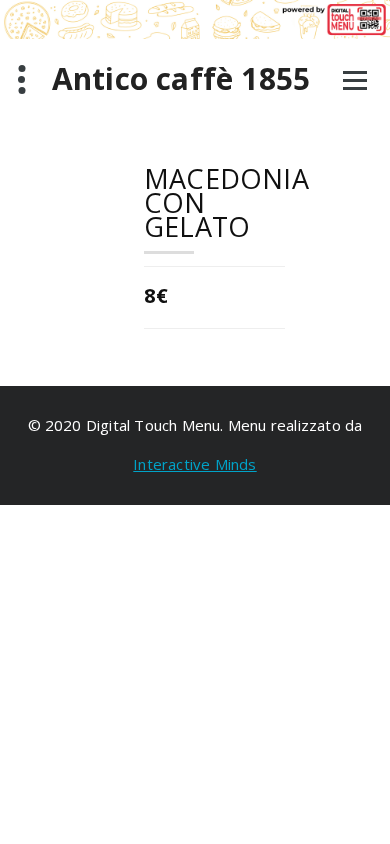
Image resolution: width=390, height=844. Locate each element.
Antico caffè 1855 (181, 79)
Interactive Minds (194, 464)
